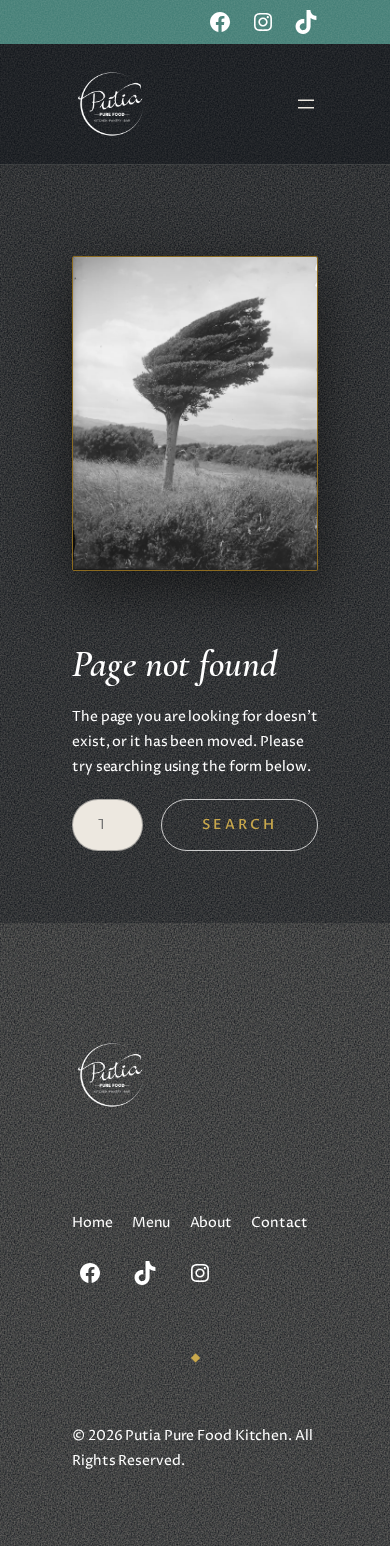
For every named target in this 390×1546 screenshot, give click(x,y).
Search (239, 824)
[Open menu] (306, 104)
